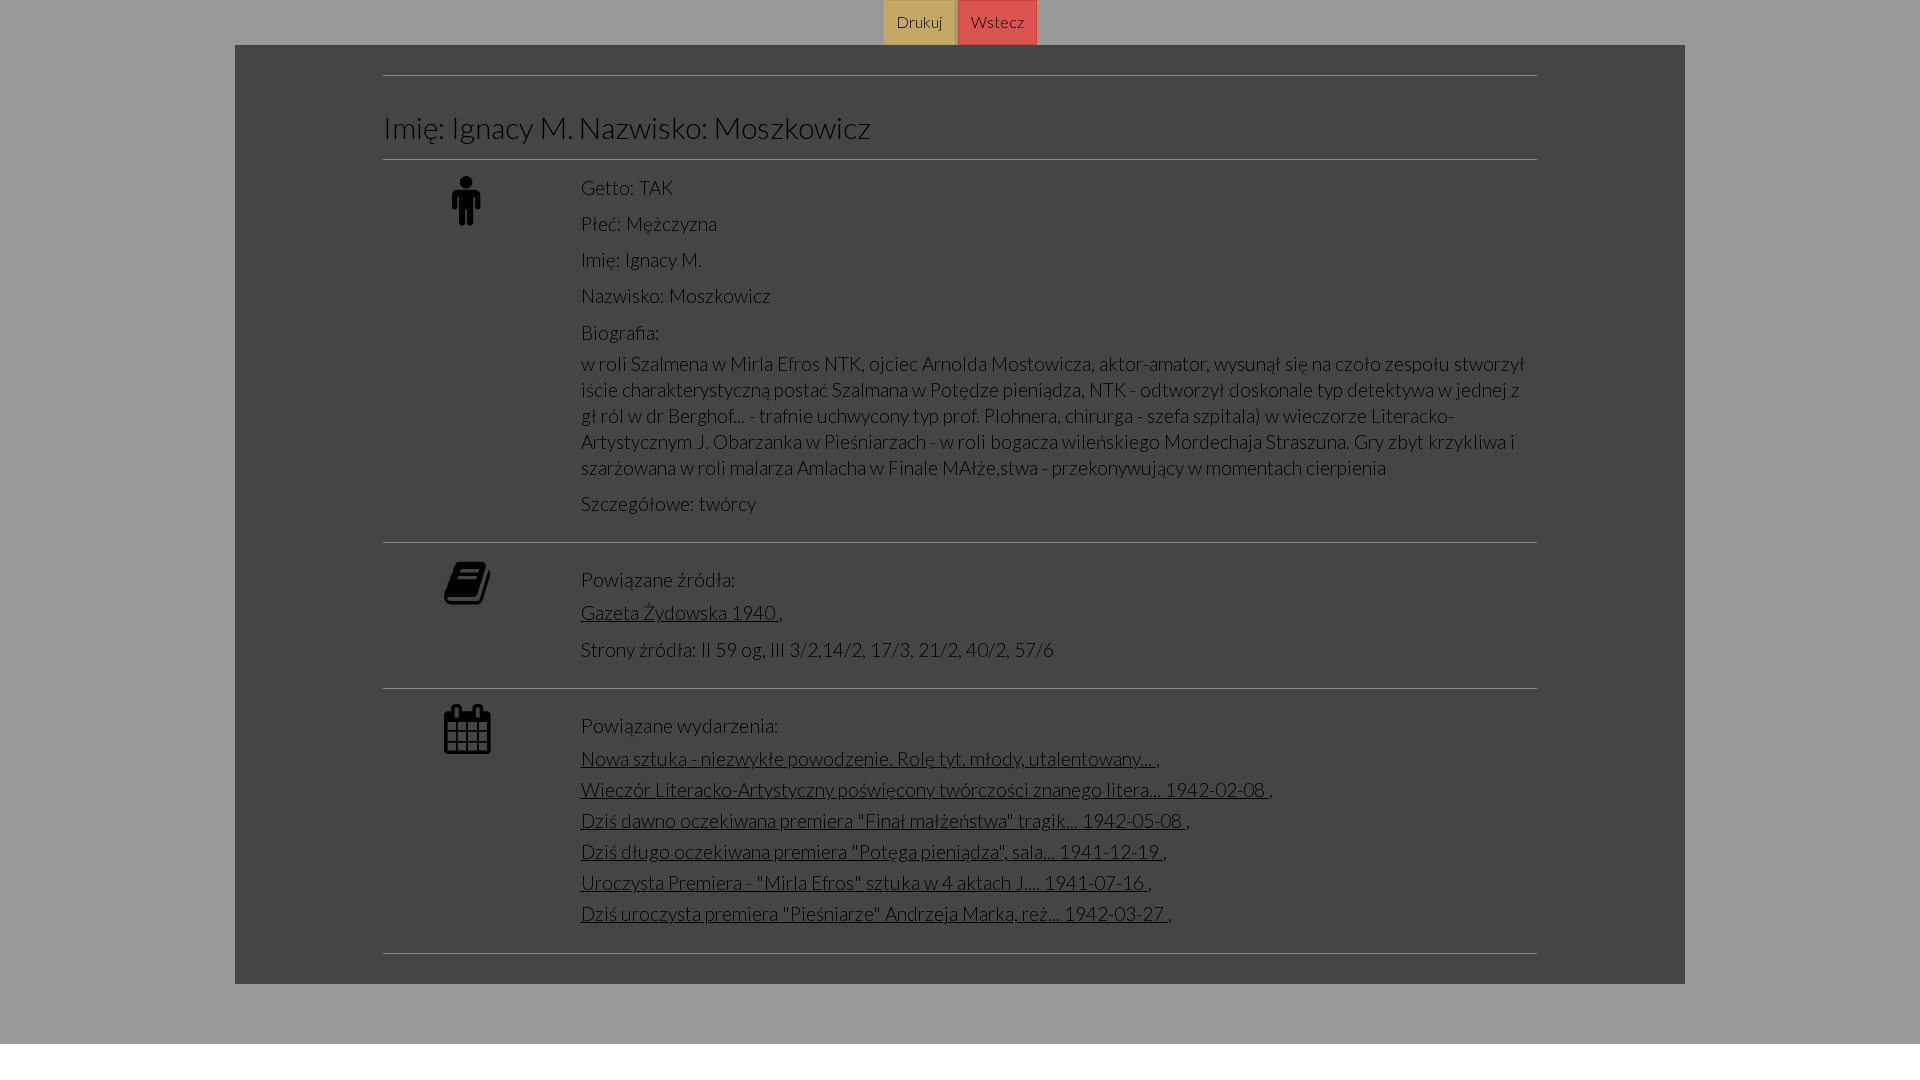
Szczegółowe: (638, 503)
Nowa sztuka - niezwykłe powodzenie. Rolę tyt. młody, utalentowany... (868, 758)
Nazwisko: (623, 295)
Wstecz (997, 21)
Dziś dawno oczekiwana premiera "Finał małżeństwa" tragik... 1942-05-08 (883, 820)
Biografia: (620, 332)
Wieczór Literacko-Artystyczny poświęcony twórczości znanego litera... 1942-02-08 (925, 789)
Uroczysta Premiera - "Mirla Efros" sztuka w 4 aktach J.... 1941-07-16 (864, 882)
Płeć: (601, 223)
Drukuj (919, 21)
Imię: (601, 259)
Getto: (608, 187)
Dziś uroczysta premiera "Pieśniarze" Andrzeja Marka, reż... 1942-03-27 (874, 913)
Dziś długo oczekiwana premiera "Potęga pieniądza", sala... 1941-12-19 (872, 851)
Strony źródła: (639, 649)
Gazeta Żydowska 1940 (680, 612)
